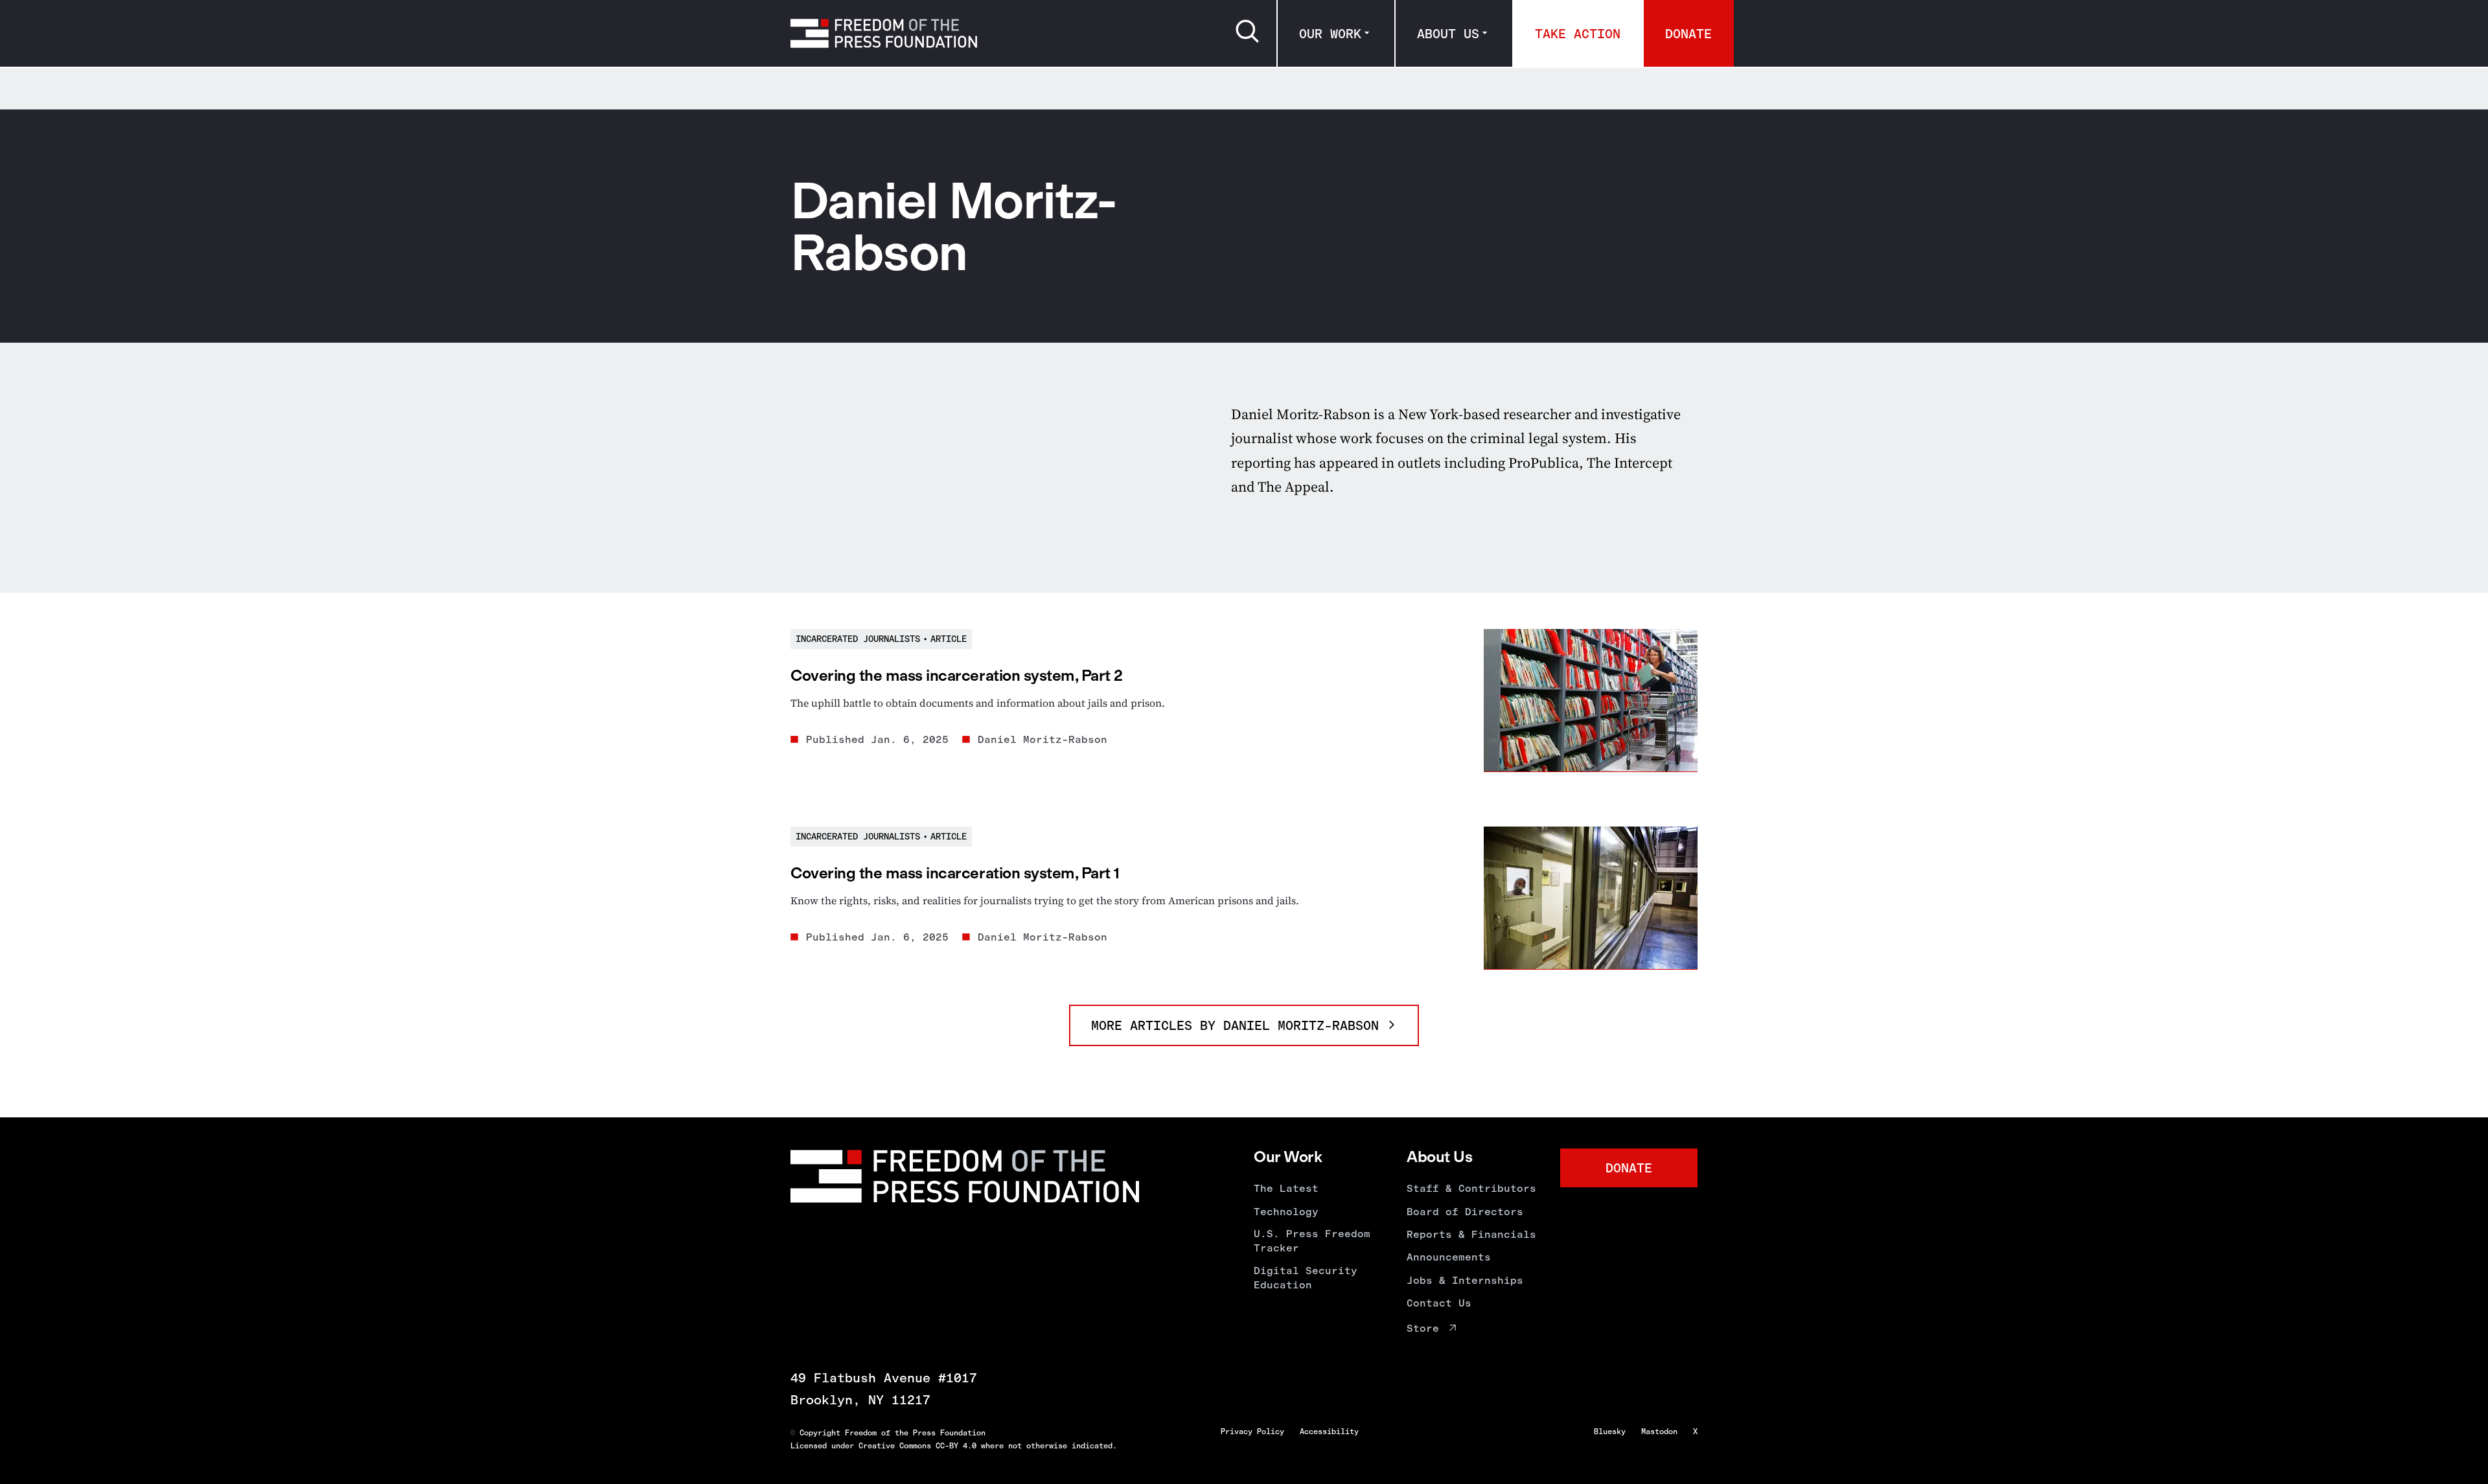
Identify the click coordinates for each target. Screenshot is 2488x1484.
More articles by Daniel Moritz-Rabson (1239, 1025)
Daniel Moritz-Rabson (1042, 739)
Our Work (1330, 34)
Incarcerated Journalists (858, 639)
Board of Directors (1465, 1212)
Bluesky (1610, 1432)
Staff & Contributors (1471, 1188)
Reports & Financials (1471, 1234)
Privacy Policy (1252, 1432)
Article (949, 639)
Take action (1578, 34)
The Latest (1286, 1188)
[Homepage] (884, 33)
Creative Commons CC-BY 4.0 (917, 1446)
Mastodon (1659, 1432)
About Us (1448, 34)
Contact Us (1439, 1303)
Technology (1286, 1212)
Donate (1688, 34)
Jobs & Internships (1465, 1280)
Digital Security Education (1306, 1278)
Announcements (1449, 1257)
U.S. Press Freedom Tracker (1312, 1241)
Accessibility (1329, 1432)
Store (1423, 1328)
